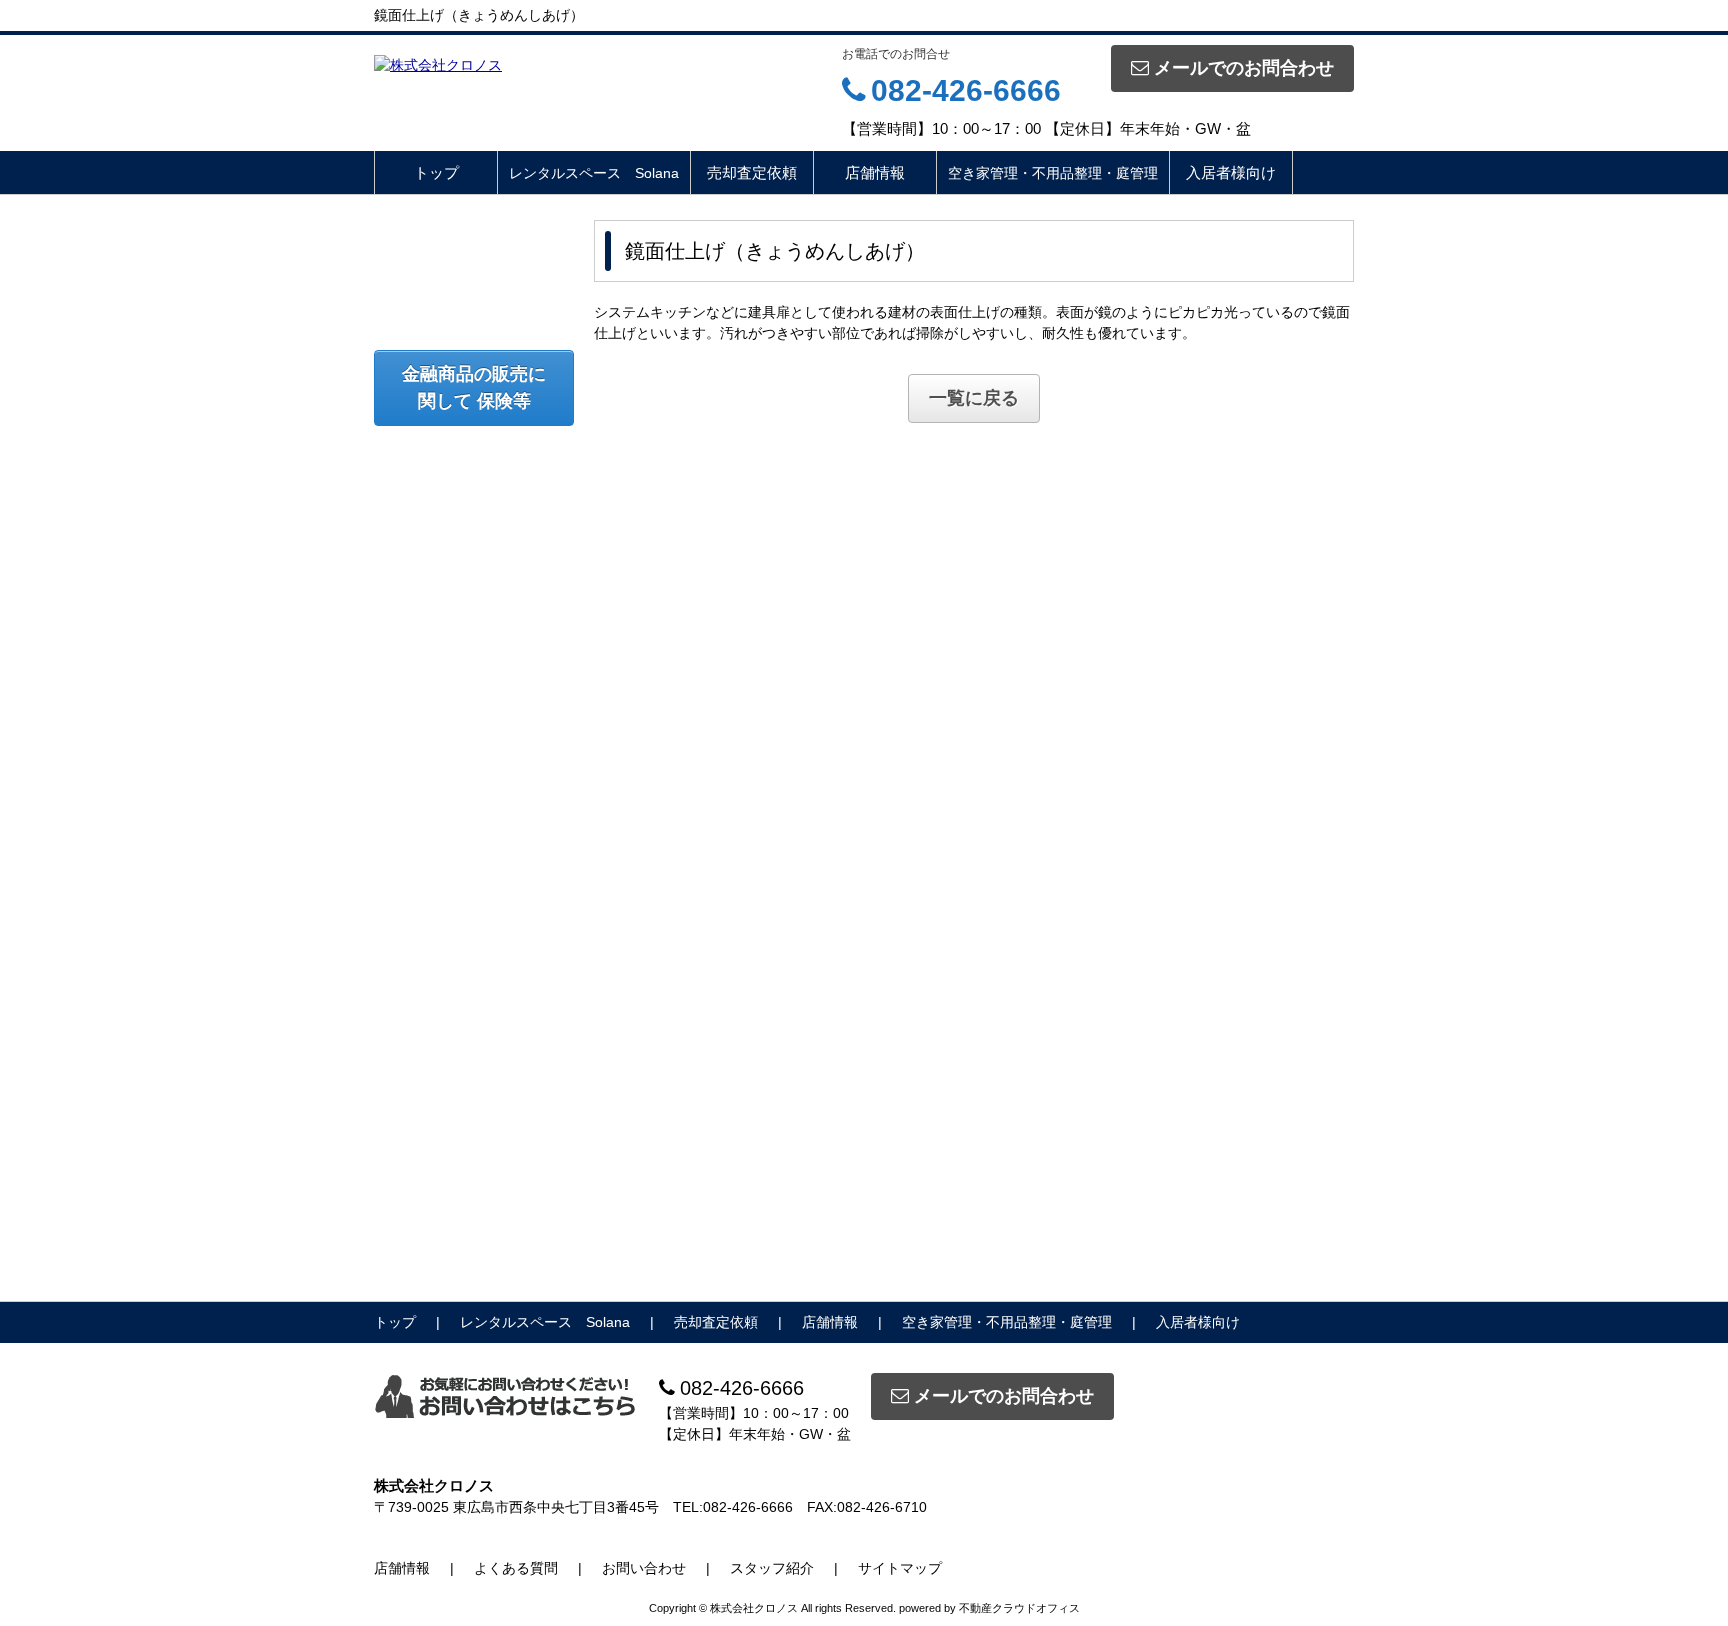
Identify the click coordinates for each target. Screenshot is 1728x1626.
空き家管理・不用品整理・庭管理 (1053, 173)
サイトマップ (900, 1568)
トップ (436, 172)
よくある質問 (516, 1568)
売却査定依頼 (752, 172)
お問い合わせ (644, 1568)
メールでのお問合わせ (1244, 68)
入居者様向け (1231, 172)
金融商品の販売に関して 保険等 (474, 387)
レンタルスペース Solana (594, 173)
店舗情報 (875, 172)
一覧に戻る (974, 398)
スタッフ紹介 (772, 1568)
